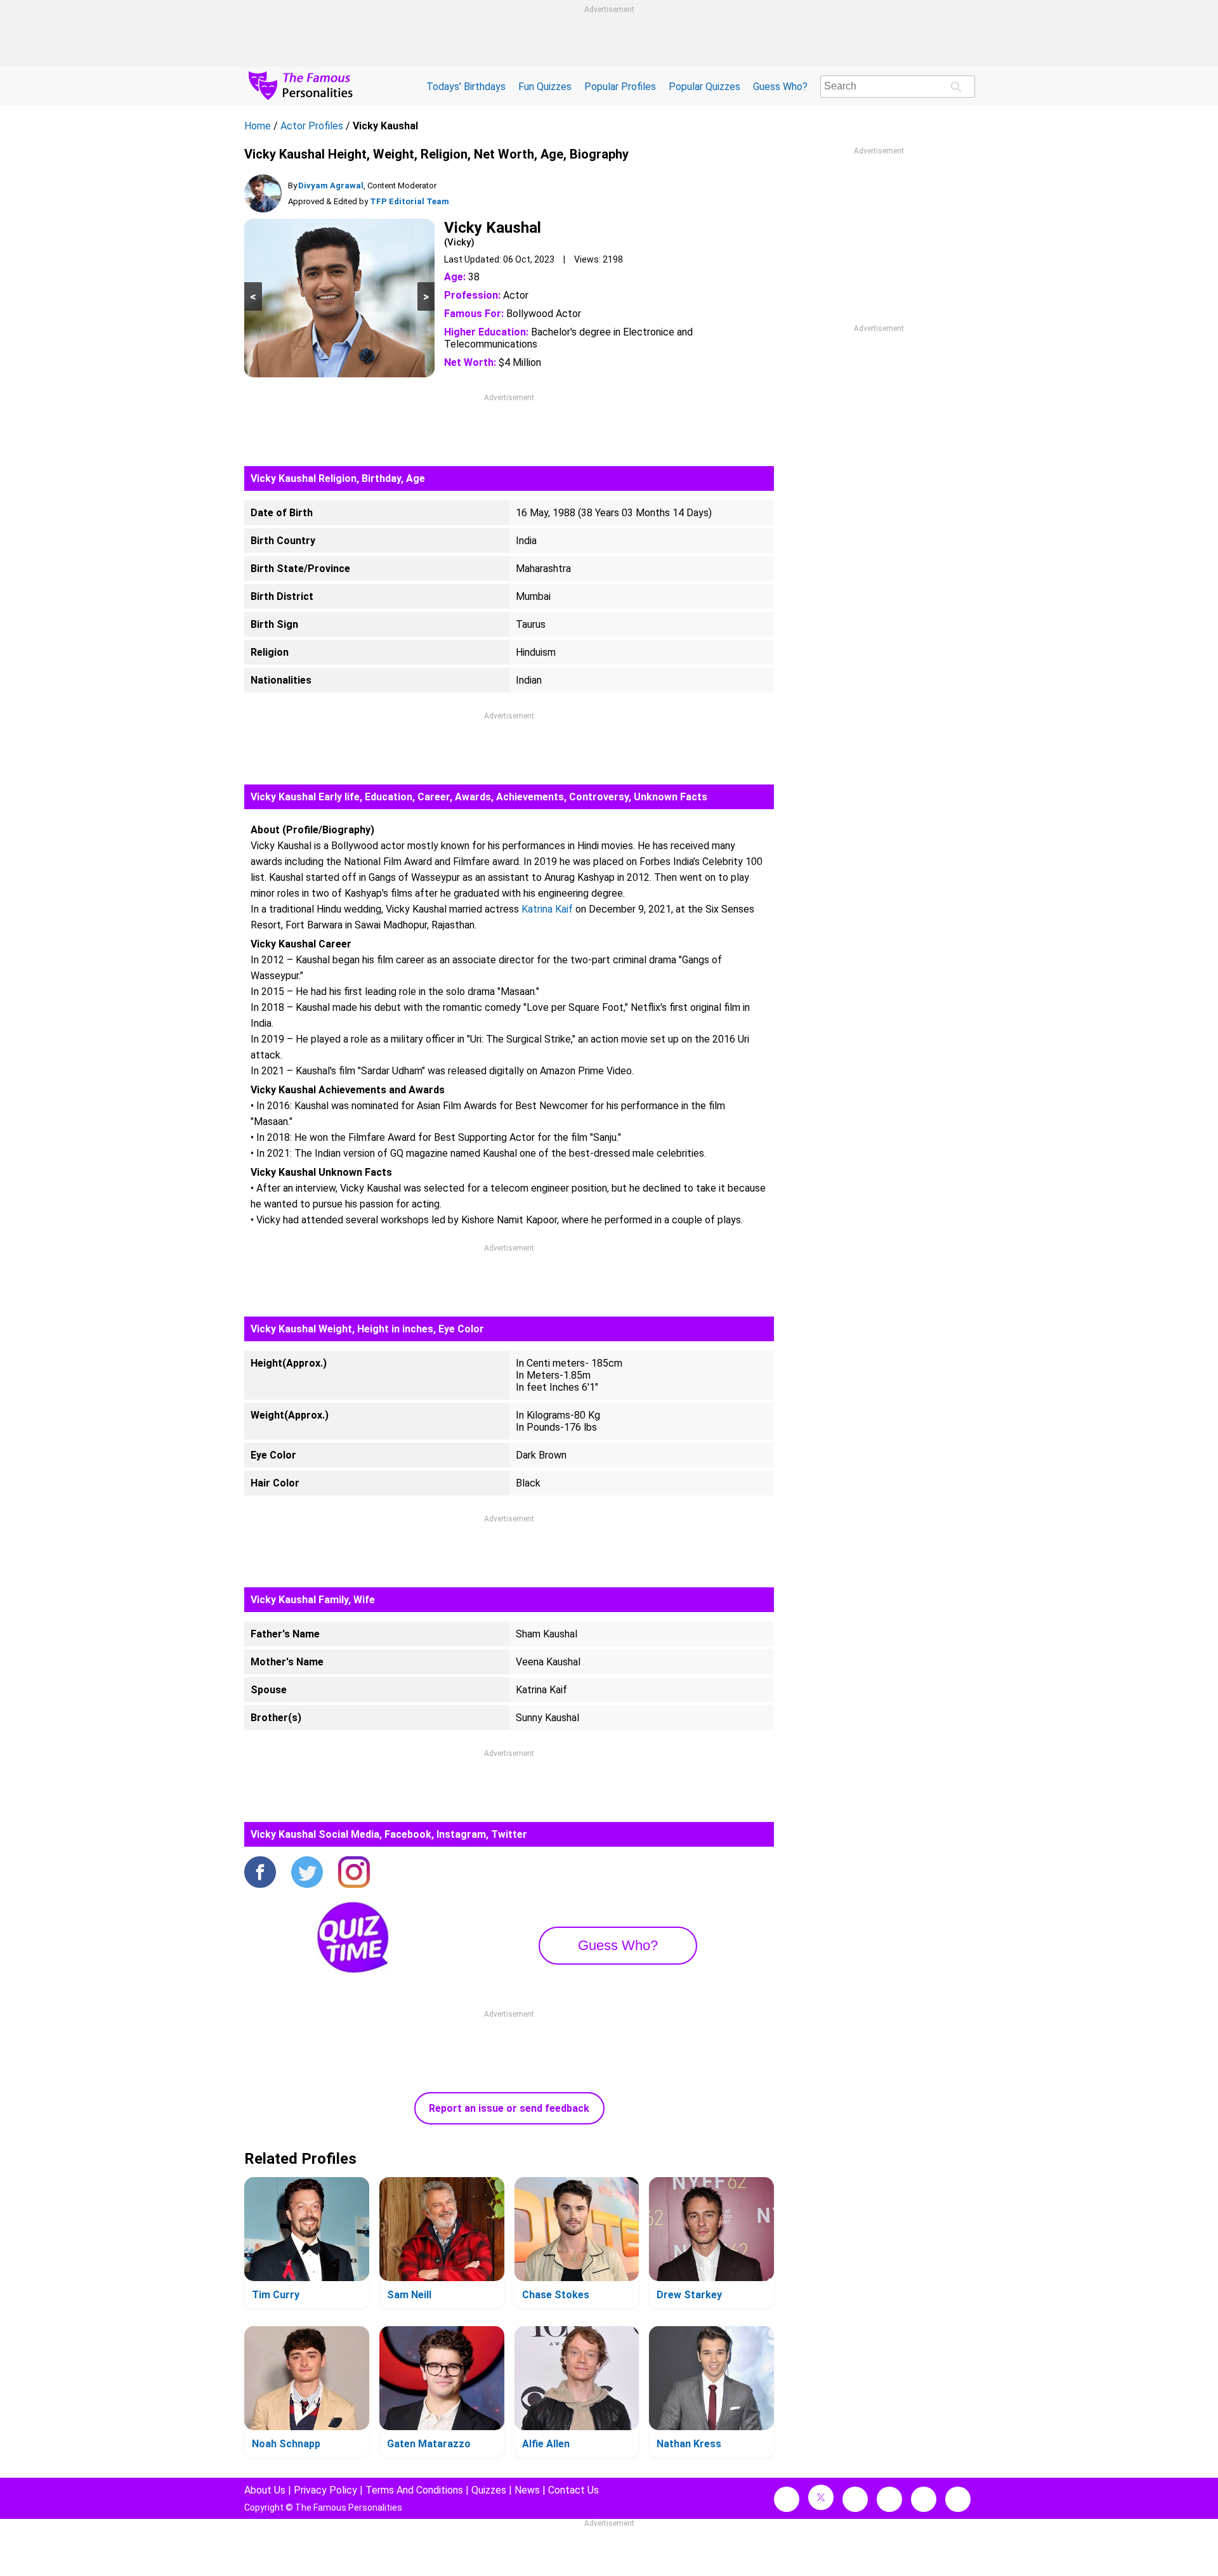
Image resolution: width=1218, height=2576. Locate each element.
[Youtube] (958, 2499)
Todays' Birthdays (466, 87)
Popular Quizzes (704, 87)
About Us (265, 2490)
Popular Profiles (620, 87)
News (527, 2490)
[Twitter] (307, 1873)
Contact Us (573, 2490)
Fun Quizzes (545, 87)
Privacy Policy (325, 2490)
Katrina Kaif (547, 909)
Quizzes (489, 2490)
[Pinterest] (924, 2499)
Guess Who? (780, 87)
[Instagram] (354, 1873)
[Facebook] (260, 1873)
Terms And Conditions (414, 2490)
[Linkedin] (889, 2499)
